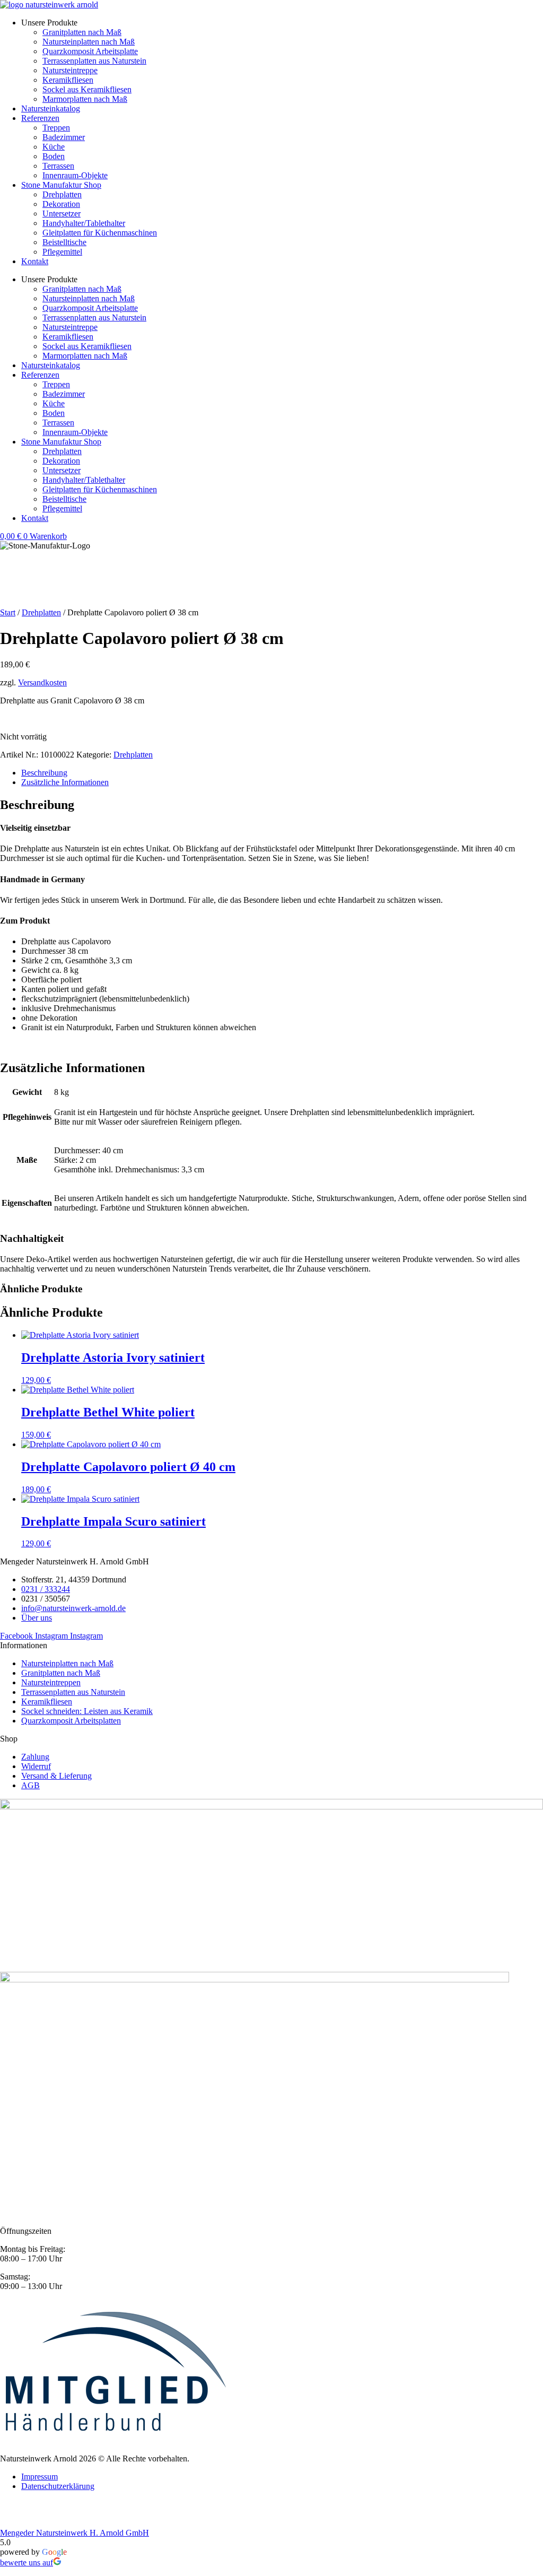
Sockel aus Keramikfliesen (87, 89)
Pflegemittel (62, 252)
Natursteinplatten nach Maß (89, 42)
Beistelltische (64, 242)
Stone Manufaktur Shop (61, 185)
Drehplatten (62, 194)
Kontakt (35, 261)
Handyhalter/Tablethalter (84, 223)
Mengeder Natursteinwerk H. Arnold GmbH (75, 2533)
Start (8, 612)
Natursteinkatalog (51, 108)
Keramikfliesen (68, 80)
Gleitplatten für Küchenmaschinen (100, 233)
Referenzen (40, 118)
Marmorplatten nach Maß (85, 99)
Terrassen (58, 166)
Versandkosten (42, 682)
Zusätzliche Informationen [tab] (65, 782)
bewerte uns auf (27, 2562)
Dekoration (61, 204)
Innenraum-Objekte (75, 175)
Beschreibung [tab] (44, 773)
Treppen (56, 128)
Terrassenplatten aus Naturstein (94, 61)
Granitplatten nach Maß (82, 32)
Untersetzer (62, 214)
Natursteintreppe (70, 70)
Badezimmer (64, 137)
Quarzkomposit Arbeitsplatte (90, 51)
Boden (54, 156)
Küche (54, 147)
